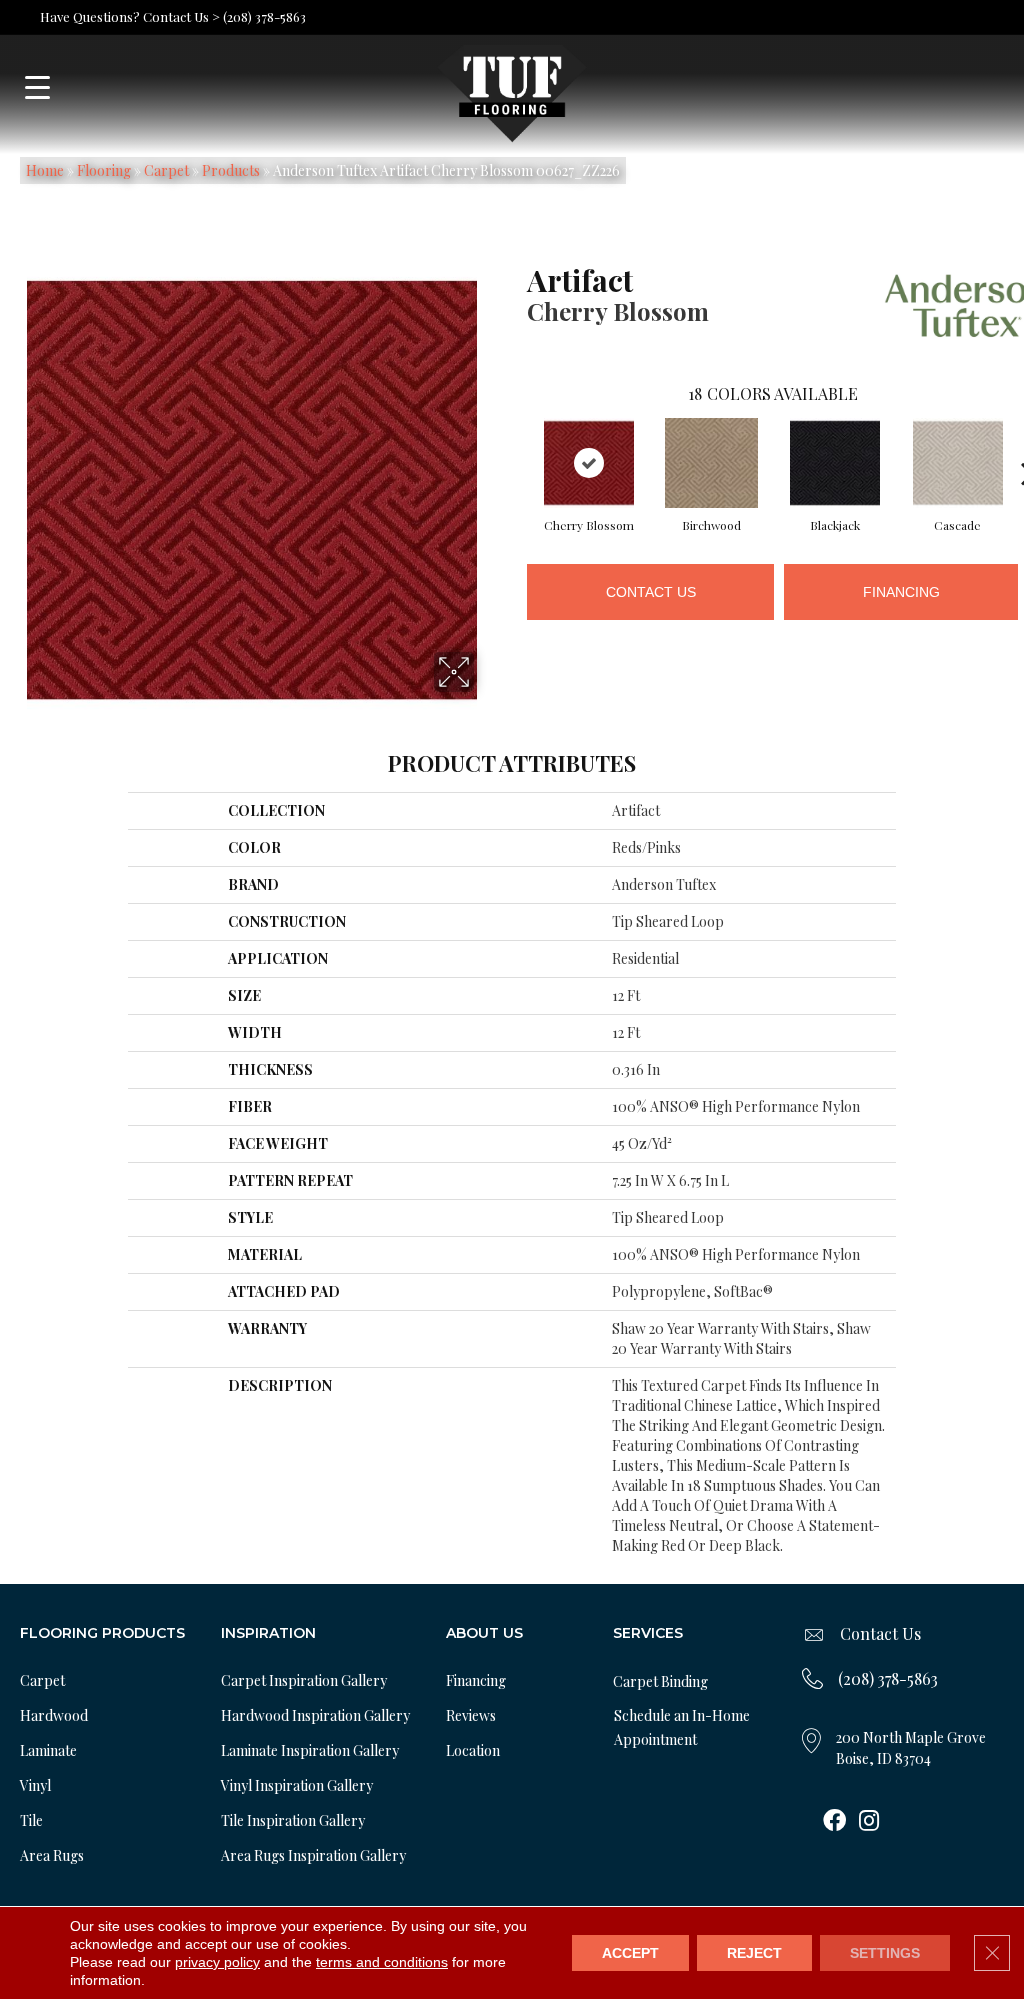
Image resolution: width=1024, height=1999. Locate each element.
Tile (31, 1820)
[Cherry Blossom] (589, 463)
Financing (901, 592)
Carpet (166, 170)
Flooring (104, 170)
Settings (885, 1953)
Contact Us (651, 592)
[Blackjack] (835, 463)
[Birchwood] (712, 463)
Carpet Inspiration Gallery (304, 1680)
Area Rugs (52, 1855)
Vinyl (35, 1785)
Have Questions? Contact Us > (130, 16)
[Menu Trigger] (37, 87)
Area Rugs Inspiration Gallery (313, 1855)
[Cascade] (958, 463)
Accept (630, 1953)
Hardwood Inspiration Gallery (315, 1715)
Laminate (48, 1750)
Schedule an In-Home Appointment (682, 1727)
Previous (517, 443)
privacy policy (217, 1962)
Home (45, 170)
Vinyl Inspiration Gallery (297, 1785)
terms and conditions (382, 1962)
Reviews (471, 1715)
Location (473, 1750)
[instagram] (869, 1822)
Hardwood (54, 1715)
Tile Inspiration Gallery (293, 1820)
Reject (754, 1953)
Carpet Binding (660, 1681)
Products (231, 170)
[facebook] (834, 1822)
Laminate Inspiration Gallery (310, 1750)
